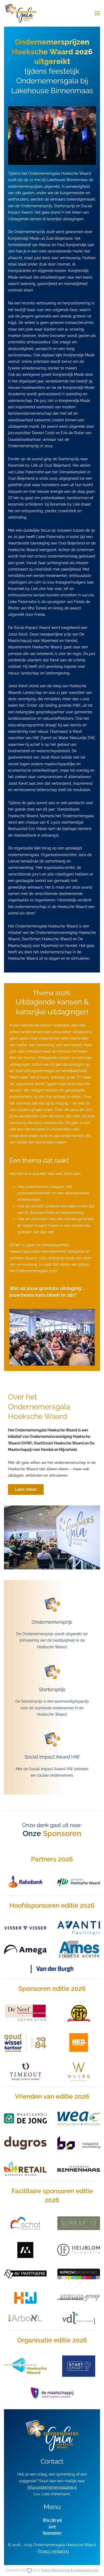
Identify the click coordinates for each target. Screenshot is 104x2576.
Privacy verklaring (53, 2551)
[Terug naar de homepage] (21, 13)
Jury (52, 2526)
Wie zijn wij (52, 2520)
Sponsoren (52, 2533)
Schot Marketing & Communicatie (70, 2570)
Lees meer (26, 1489)
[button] (97, 13)
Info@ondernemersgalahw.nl (52, 2487)
